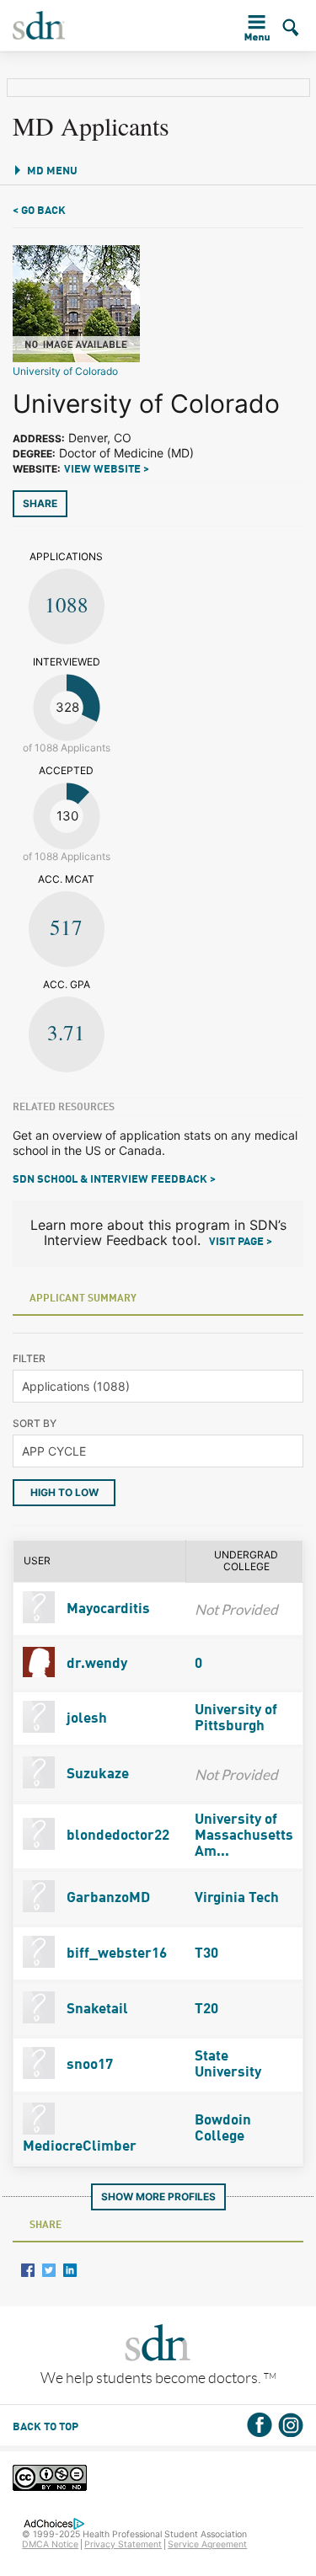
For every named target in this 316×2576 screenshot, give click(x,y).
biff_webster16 (115, 1954)
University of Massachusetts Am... (244, 1836)
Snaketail (96, 2009)
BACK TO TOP (46, 2427)
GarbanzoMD (107, 1898)
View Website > (107, 470)
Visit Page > (241, 1242)
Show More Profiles (158, 2197)
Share (40, 503)
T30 (206, 1954)
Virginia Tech (237, 1898)
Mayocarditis (107, 1609)
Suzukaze (96, 1774)
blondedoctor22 (116, 1836)
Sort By (35, 1423)
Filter (29, 1358)
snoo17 (88, 2065)
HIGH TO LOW (64, 1492)
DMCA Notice (50, 2544)
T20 (206, 2009)
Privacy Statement (123, 2544)
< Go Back (39, 211)
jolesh (85, 1719)
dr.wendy (95, 1664)
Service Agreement (207, 2544)
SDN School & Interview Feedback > (114, 1180)
